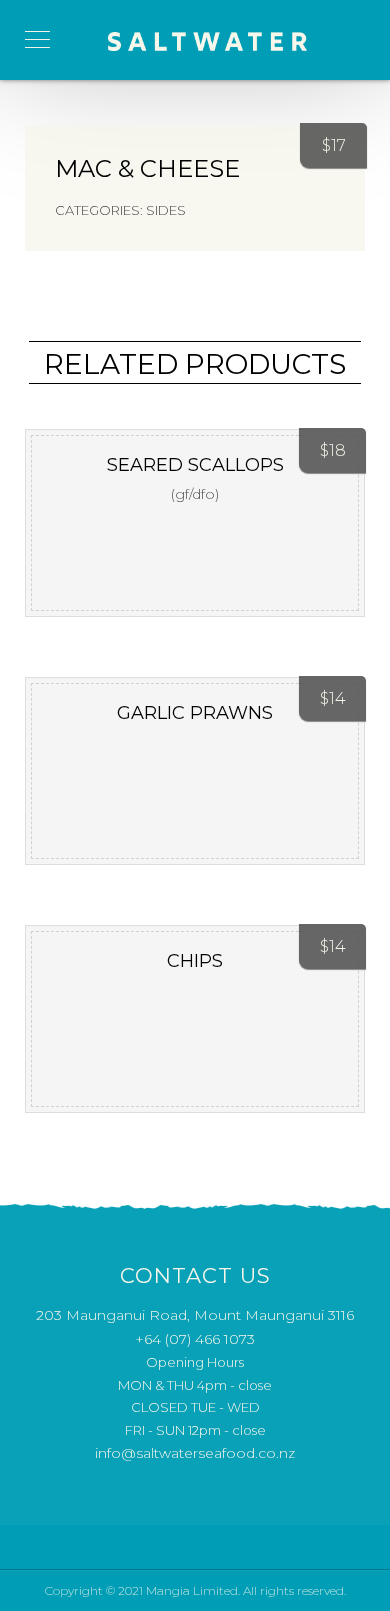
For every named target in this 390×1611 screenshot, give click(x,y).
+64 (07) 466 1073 (195, 1339)
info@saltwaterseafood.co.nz (195, 1453)
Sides (166, 210)
